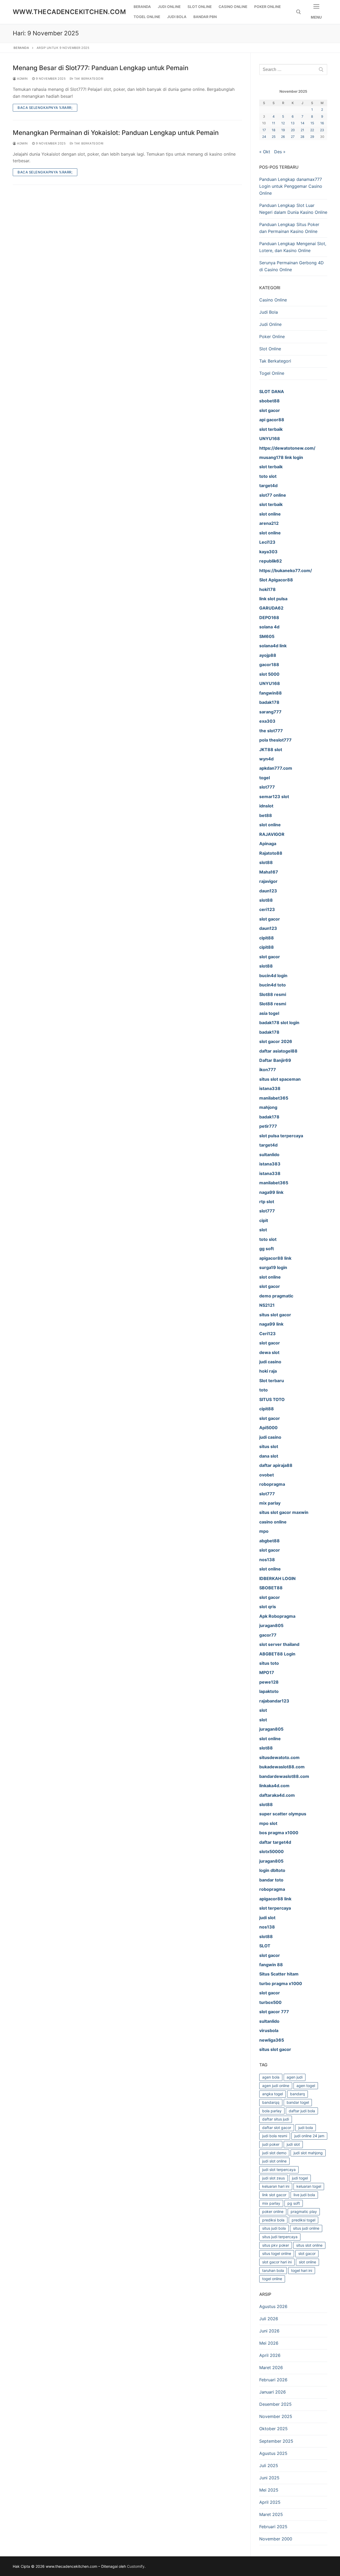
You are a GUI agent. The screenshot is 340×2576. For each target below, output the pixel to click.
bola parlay (272, 2111)
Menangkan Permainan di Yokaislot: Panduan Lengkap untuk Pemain (116, 133)
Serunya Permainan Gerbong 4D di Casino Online (292, 266)
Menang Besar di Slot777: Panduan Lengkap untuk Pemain (101, 68)
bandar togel (298, 2102)
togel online (272, 2279)
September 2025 (276, 2441)
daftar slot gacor (277, 2128)
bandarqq (271, 2102)
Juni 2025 (269, 2478)
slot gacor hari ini (277, 2262)
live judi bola (304, 2195)
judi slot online (274, 2161)
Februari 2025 (273, 2527)
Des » (280, 152)
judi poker (271, 2144)
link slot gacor (274, 2195)
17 (264, 130)
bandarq (297, 2094)
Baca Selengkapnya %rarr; (45, 108)
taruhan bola (273, 2270)
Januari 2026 (273, 2392)
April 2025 (270, 2502)
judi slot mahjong (308, 2153)
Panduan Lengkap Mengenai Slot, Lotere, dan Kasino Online (293, 247)
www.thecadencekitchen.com (69, 12)
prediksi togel (303, 2220)
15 (312, 123)
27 (293, 137)
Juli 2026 (269, 2319)
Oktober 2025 (273, 2429)
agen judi (295, 2077)
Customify (136, 2566)
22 (312, 130)
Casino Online (273, 300)
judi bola (306, 2128)
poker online (273, 2211)
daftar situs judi (276, 2119)
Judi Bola (269, 312)
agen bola (271, 2077)
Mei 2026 (269, 2343)
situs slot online (309, 2245)
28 (302, 137)
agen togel (306, 2086)
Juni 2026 (269, 2331)
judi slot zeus (273, 2178)
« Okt (265, 152)
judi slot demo (274, 2153)
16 (322, 123)
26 (283, 137)
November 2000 (276, 2539)
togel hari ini (302, 2270)
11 (274, 123)
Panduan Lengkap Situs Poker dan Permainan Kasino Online (289, 228)
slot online (307, 2262)
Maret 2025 (271, 2514)
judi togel (300, 2178)
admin (22, 79)
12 (283, 123)
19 (283, 130)
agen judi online (276, 2086)
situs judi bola (274, 2228)
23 (322, 130)
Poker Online (272, 337)
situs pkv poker (276, 2245)
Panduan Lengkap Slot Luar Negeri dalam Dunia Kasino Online (293, 209)
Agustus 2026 (273, 2306)
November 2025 (276, 2416)
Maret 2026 (271, 2368)
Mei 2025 (269, 2490)
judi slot (293, 2144)
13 (293, 123)
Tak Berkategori (88, 79)
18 (274, 130)
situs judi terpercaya (280, 2237)
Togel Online (272, 373)
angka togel (273, 2094)
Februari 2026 (273, 2380)
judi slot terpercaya (279, 2170)
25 (274, 137)
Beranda (21, 48)
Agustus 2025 (273, 2453)
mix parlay (271, 2203)
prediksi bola (273, 2220)
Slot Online (270, 349)
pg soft (294, 2203)
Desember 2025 (275, 2404)
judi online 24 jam (309, 2136)
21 (302, 130)
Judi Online (270, 324)
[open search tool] (299, 12)
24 (264, 137)
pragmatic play (304, 2211)
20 (293, 130)
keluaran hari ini (276, 2186)
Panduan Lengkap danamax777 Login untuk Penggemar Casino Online (291, 186)
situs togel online (277, 2253)
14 (303, 123)
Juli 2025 (269, 2466)
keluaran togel (309, 2186)
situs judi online (306, 2228)
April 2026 (270, 2355)
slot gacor (307, 2253)
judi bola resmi (275, 2136)
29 (312, 137)
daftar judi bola (302, 2111)
